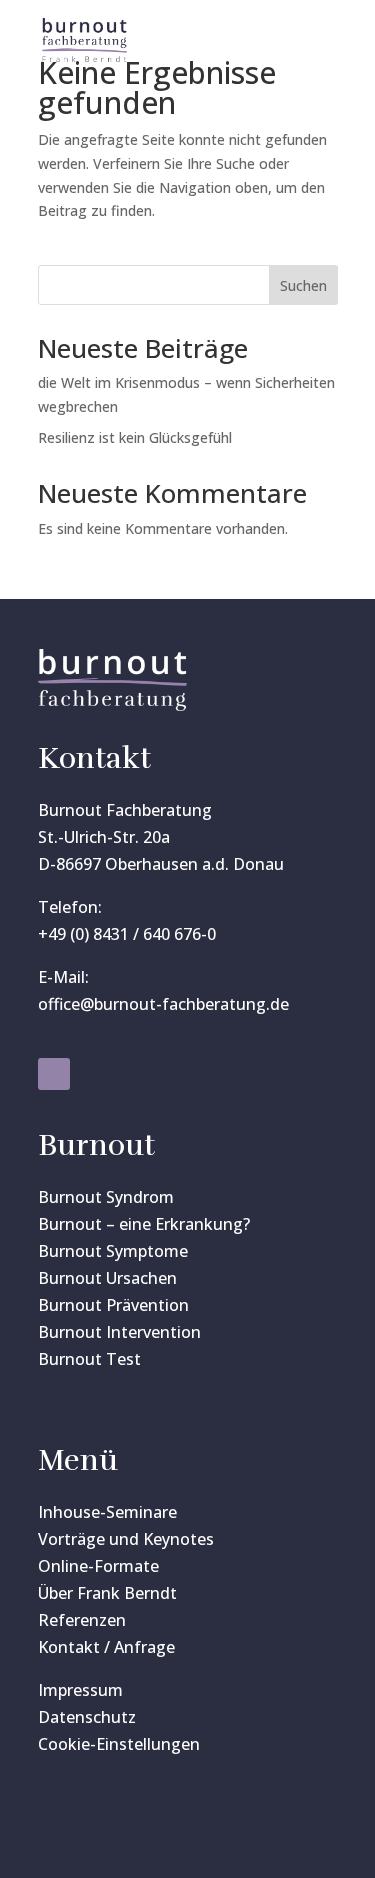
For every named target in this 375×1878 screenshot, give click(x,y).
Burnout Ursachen (107, 1278)
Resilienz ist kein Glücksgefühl (135, 437)
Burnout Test (89, 1359)
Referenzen (82, 1620)
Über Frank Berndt (107, 1593)
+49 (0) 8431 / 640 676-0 (127, 934)
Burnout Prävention (113, 1305)
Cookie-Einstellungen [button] (119, 1744)
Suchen (303, 285)
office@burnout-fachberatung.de (163, 1004)
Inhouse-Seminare (107, 1512)
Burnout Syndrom (106, 1197)
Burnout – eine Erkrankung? (144, 1224)
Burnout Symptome (113, 1251)
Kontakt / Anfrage (106, 1647)
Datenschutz (87, 1717)
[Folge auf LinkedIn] (54, 1074)
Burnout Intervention (119, 1332)
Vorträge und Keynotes (126, 1539)
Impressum (80, 1690)
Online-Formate (98, 1566)
